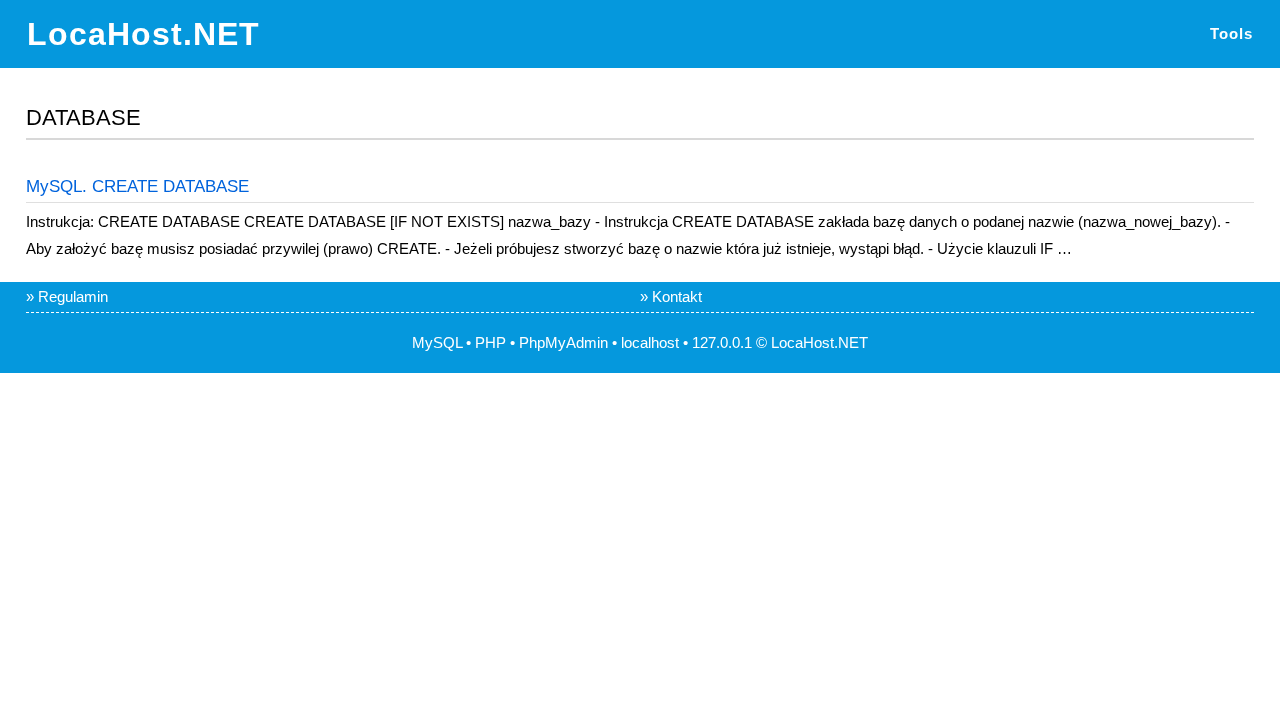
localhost (650, 342)
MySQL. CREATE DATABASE (137, 186)
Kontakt (677, 296)
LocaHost (802, 342)
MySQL (437, 342)
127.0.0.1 (722, 342)
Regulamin (73, 296)
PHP (490, 342)
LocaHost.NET (143, 34)
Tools (1231, 33)
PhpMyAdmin (563, 342)
